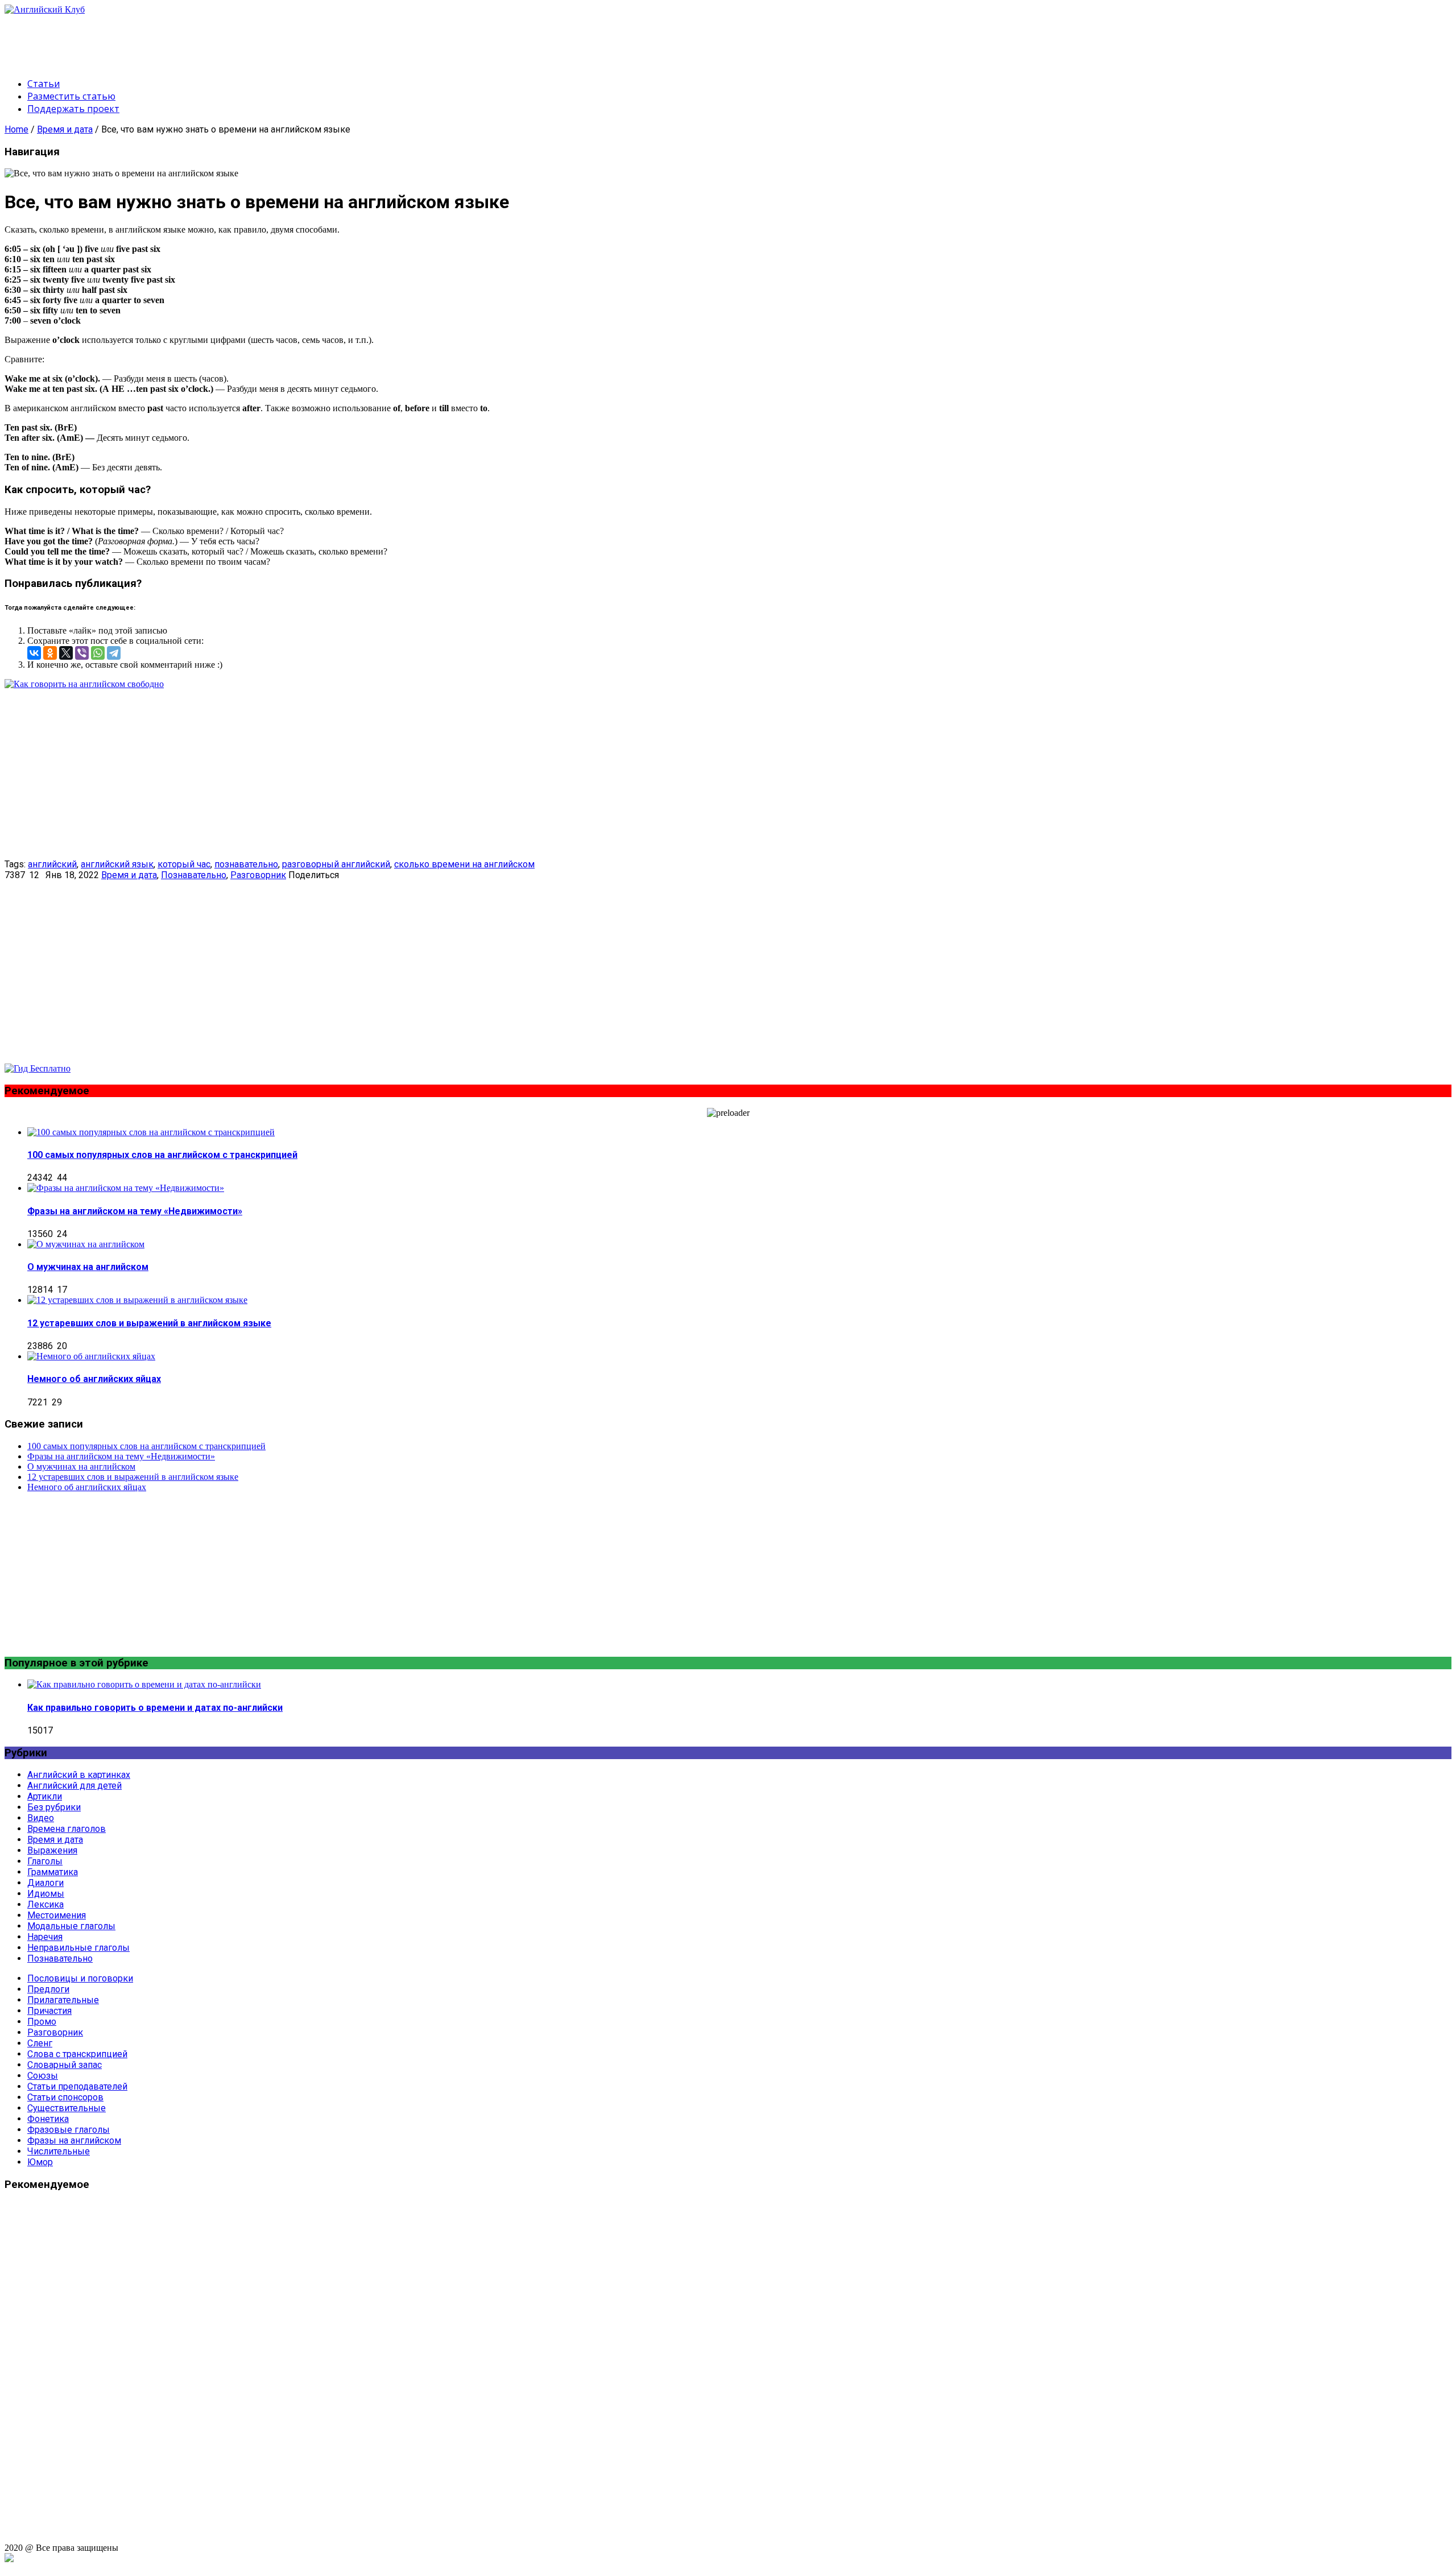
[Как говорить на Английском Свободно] (38, 1068)
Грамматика (53, 1872)
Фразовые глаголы (69, 2130)
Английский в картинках (79, 1775)
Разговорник (258, 875)
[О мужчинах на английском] (86, 1244)
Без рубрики (54, 1807)
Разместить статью (71, 96)
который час (184, 864)
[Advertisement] (212, 40)
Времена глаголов (67, 1829)
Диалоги (45, 1883)
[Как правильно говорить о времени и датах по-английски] (144, 1684)
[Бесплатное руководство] (84, 684)
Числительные (59, 2151)
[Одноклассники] (50, 653)
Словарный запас (65, 2065)
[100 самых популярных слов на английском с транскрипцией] (151, 1132)
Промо (42, 2022)
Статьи (44, 84)
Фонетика (48, 2119)
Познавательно (194, 875)
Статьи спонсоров (65, 2097)
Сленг (40, 2043)
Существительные (67, 2108)
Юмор (40, 2162)
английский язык (117, 864)
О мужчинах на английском (88, 1267)
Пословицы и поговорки (80, 1978)
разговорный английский (336, 864)
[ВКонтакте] (34, 653)
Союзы (43, 2076)
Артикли (45, 1796)
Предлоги (48, 1989)
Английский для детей (75, 1786)
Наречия (45, 1937)
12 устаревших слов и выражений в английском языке (149, 1323)
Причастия (49, 2011)
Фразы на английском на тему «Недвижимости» (135, 1211)
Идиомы (46, 1894)
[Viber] (82, 653)
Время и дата (65, 129)
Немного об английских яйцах (94, 1379)
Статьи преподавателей (77, 2086)
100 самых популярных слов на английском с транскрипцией (162, 1155)
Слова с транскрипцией (77, 2054)
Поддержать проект (73, 109)
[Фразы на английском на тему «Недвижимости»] (126, 1188)
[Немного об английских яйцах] (91, 1356)
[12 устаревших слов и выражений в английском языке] (137, 1300)
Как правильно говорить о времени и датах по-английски (155, 1708)
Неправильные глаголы (78, 1948)
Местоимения (57, 1915)
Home (16, 129)
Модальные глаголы (71, 1926)
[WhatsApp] (98, 653)
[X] (66, 653)
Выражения (52, 1850)
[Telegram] (114, 653)
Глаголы (45, 1861)
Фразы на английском (74, 2140)
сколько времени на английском (464, 864)
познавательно (246, 864)
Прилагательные (63, 2000)
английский (52, 864)
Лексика (45, 1904)
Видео (41, 1818)
